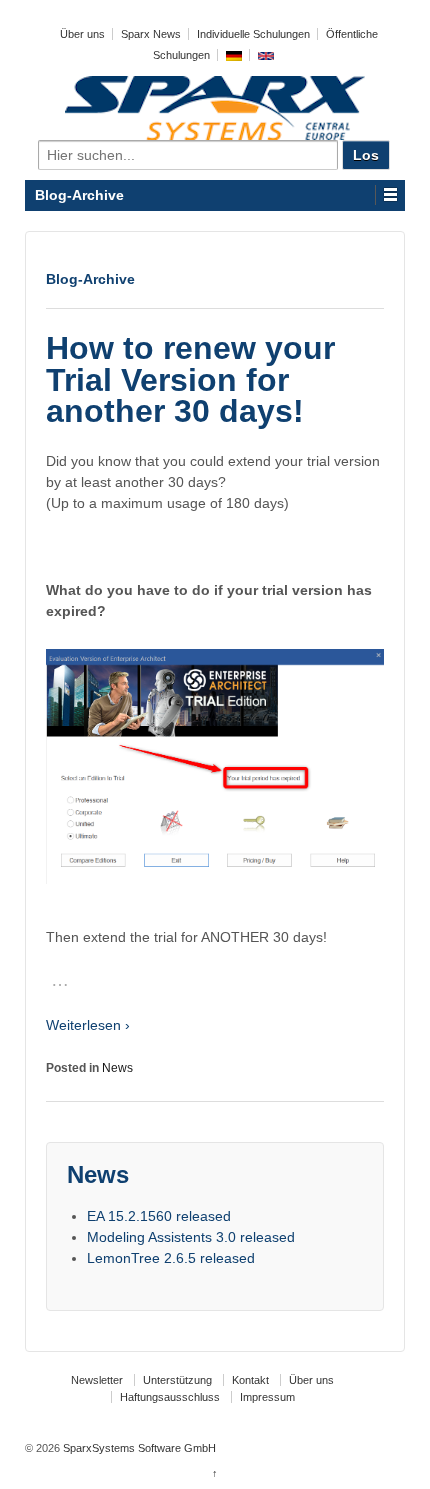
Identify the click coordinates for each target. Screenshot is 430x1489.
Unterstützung (177, 1380)
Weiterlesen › (88, 1025)
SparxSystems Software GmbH (138, 1448)
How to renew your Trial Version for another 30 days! (190, 379)
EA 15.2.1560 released (159, 1216)
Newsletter (97, 1380)
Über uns (82, 34)
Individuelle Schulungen (253, 34)
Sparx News (151, 34)
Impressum (267, 1397)
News (117, 1068)
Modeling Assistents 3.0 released (191, 1237)
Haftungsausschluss (170, 1397)
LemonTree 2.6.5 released (171, 1258)
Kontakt (250, 1380)
